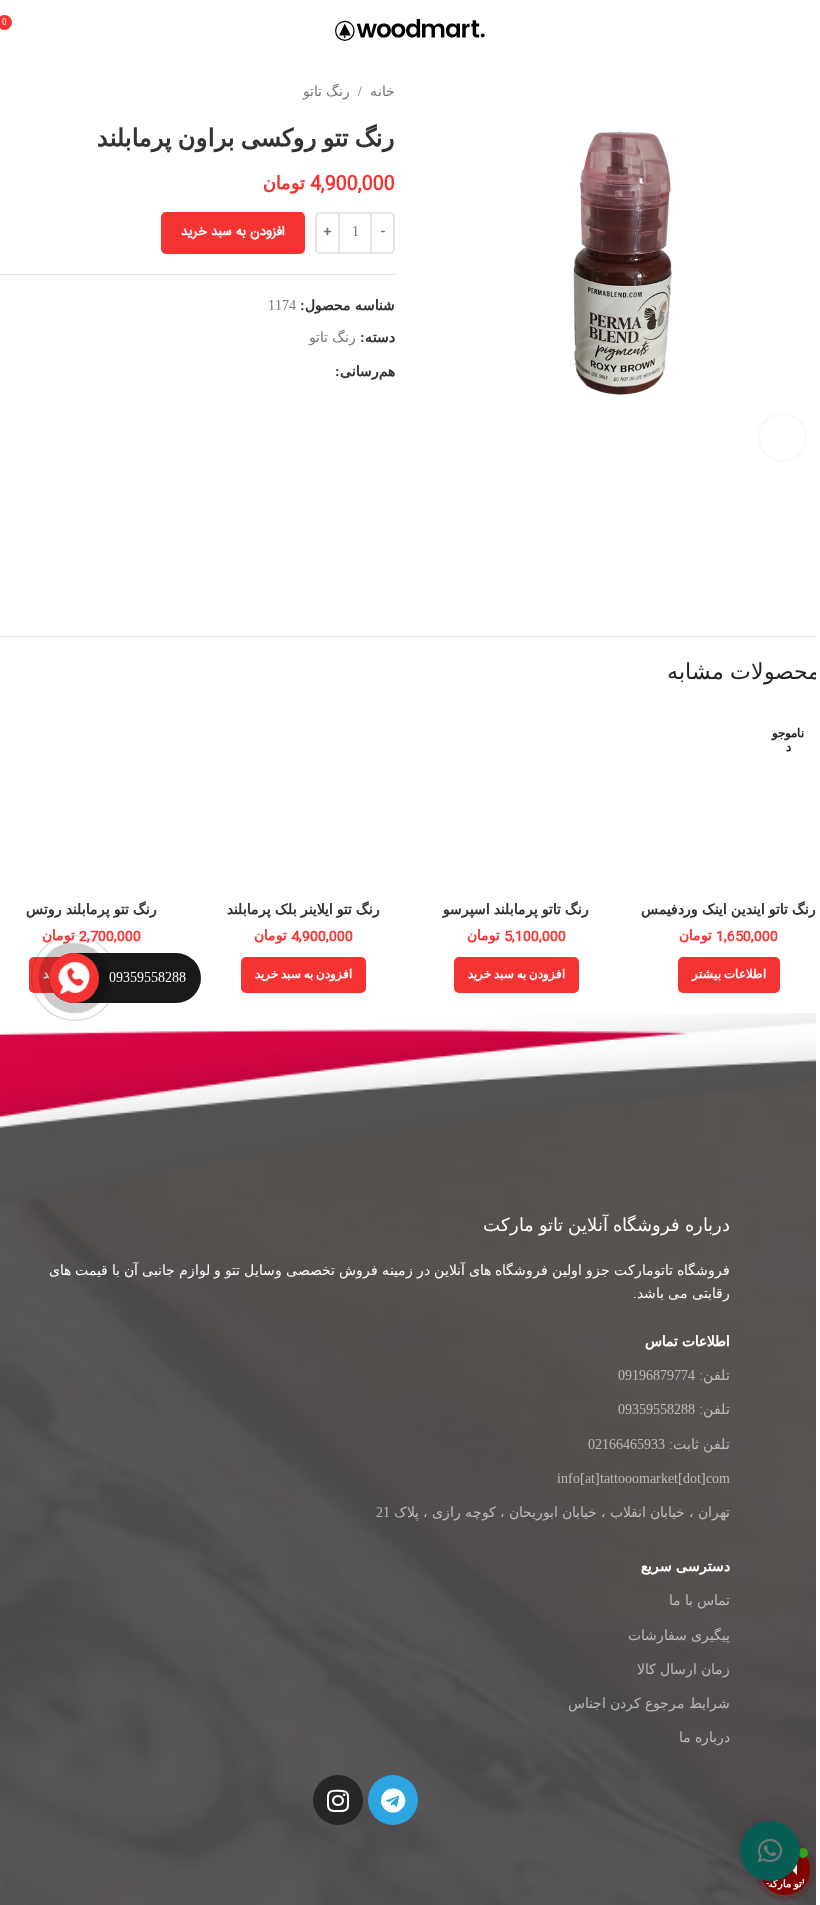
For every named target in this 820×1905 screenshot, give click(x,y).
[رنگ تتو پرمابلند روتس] (91, 799)
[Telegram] (393, 1800)
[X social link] (299, 372)
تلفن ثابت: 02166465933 (659, 1444)
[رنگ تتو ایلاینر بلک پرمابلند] (304, 799)
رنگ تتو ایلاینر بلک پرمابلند (303, 909)
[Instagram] (338, 1800)
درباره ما (704, 1737)
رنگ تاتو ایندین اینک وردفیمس (728, 909)
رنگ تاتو (326, 91)
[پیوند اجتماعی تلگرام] (203, 372)
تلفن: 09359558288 (674, 1409)
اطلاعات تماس (687, 1341)
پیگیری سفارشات (679, 1635)
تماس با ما (699, 1600)
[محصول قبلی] (60, 92)
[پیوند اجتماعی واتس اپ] (227, 372)
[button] (755, 1851)
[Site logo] (410, 28)
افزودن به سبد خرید (233, 232)
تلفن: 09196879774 (674, 1375)
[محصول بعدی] (12, 92)
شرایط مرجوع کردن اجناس (649, 1703)
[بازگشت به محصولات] (36, 92)
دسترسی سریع (685, 1566)
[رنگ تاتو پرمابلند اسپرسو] (516, 799)
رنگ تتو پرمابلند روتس (91, 909)
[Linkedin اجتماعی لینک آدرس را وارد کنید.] (251, 372)
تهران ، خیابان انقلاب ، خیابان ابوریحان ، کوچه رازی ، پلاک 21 (553, 1512)
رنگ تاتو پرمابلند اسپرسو (516, 909)
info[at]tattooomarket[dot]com (643, 1478)
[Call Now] (73, 978)
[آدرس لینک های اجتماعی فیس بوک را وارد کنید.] (323, 372)
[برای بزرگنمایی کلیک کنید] (782, 437)
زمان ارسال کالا (683, 1669)
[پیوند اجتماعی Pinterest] (275, 372)
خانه (382, 91)
